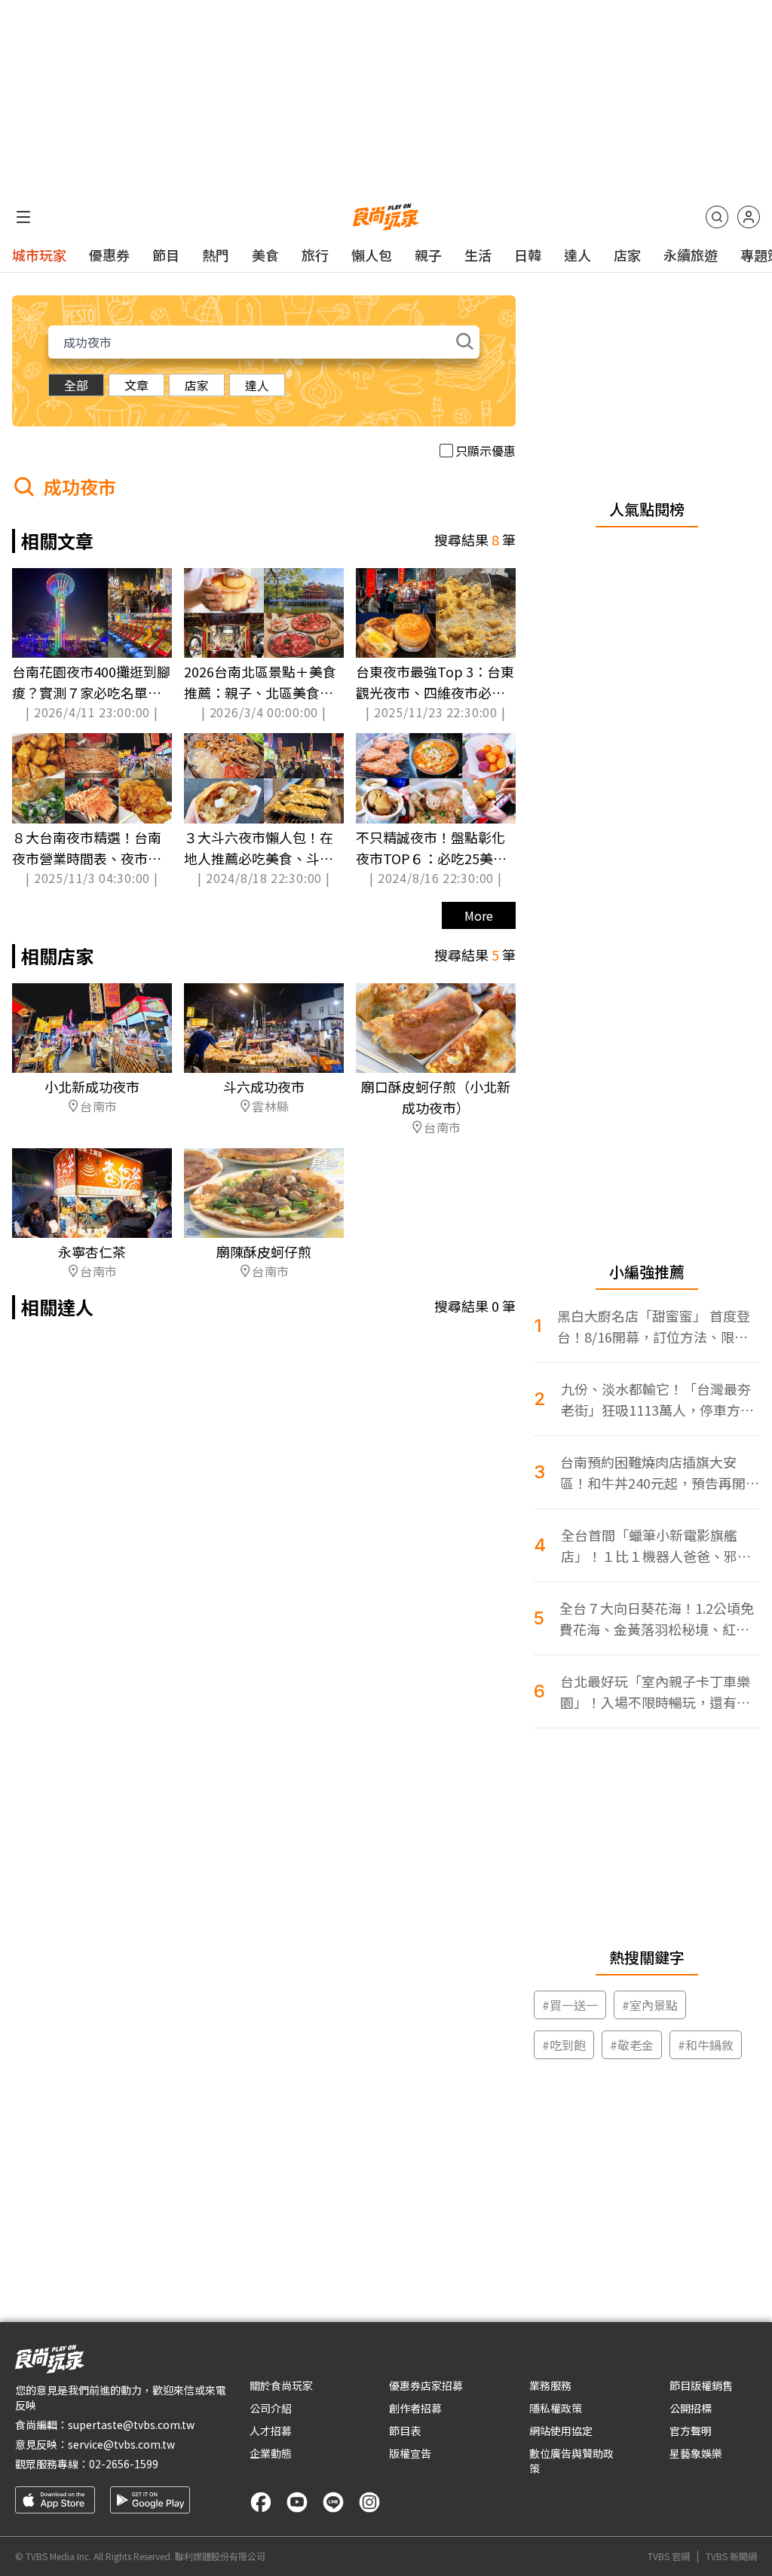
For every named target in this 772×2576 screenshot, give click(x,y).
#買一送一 (570, 2005)
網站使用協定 (561, 2431)
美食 (265, 255)
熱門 (216, 255)
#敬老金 (632, 2045)
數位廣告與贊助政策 (571, 2461)
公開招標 (691, 2408)
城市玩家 (39, 255)
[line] (333, 2502)
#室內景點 (650, 2005)
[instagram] (369, 2502)
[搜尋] (717, 217)
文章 (136, 385)
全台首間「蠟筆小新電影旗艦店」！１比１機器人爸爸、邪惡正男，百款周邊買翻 (656, 1546)
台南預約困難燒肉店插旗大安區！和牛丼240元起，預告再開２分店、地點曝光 (660, 1473)
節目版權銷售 (701, 2385)
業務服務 (550, 2385)
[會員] (749, 217)
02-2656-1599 (124, 2464)
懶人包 (372, 255)
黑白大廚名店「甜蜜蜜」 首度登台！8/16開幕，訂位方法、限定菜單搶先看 (654, 1326)
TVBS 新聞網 (731, 2556)
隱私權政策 (556, 2408)
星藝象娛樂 (696, 2453)
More (479, 915)
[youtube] (297, 2502)
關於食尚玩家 (281, 2385)
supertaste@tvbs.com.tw (131, 2425)
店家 (627, 255)
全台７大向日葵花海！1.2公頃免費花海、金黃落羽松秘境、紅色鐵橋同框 (657, 1619)
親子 (428, 255)
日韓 (528, 255)
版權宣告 (410, 2453)
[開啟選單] (23, 217)
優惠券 (109, 255)
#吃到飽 (564, 2045)
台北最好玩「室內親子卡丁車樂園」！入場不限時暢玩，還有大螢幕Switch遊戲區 (655, 1692)
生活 (478, 255)
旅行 (315, 255)
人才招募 (271, 2431)
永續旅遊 (691, 255)
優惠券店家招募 (426, 2385)
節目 (166, 255)
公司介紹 (271, 2408)
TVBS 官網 (669, 2556)
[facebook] (261, 2502)
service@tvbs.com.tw (121, 2444)
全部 (76, 385)
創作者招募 (415, 2408)
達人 (577, 255)
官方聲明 (691, 2431)
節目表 (405, 2431)
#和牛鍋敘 (706, 2045)
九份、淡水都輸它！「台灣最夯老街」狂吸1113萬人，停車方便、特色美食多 (656, 1400)
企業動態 (271, 2453)
